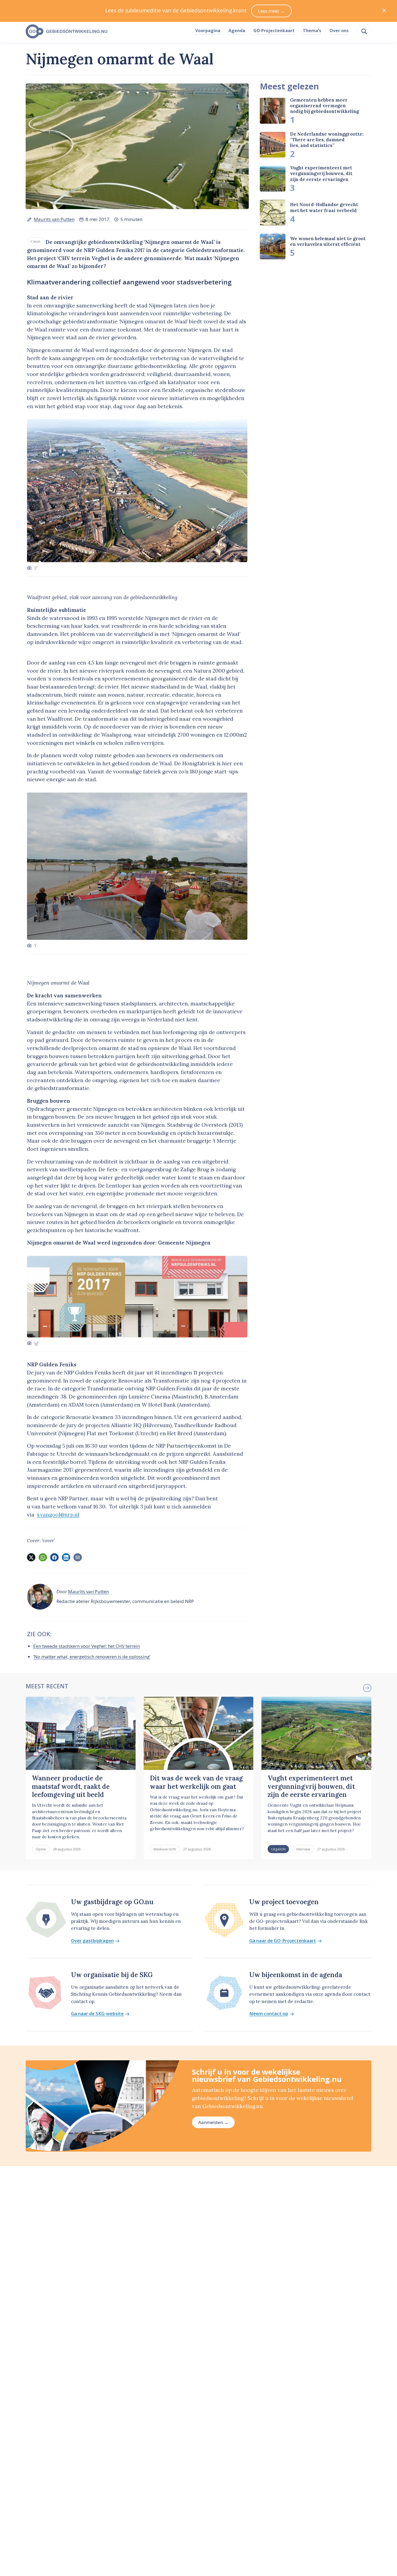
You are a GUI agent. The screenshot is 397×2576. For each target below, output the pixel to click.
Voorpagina (208, 31)
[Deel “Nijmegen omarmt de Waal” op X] (31, 1557)
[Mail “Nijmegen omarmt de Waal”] (78, 1557)
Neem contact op (269, 2014)
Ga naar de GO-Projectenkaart (283, 1941)
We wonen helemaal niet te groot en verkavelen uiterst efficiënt (328, 241)
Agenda (237, 31)
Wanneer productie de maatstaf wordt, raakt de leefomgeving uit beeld (71, 1786)
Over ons (339, 31)
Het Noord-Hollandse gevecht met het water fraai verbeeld (324, 207)
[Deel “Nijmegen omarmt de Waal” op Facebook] (54, 1557)
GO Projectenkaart (274, 31)
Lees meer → (272, 11)
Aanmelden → (213, 2122)
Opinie (41, 1849)
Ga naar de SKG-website (97, 2014)
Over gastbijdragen (92, 1941)
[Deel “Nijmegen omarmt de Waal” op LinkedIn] (66, 1557)
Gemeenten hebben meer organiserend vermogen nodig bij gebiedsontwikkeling (324, 105)
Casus (36, 241)
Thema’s (312, 31)
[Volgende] (367, 1688)
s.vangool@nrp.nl (58, 1515)
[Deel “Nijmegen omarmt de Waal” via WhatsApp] (43, 1557)
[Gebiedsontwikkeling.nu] (107, 32)
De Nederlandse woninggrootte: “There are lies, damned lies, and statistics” (327, 140)
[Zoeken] (364, 31)
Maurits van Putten (54, 219)
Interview (303, 1849)
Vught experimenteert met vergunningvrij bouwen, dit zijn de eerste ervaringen (321, 174)
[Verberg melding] (384, 11)
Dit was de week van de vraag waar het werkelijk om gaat (196, 1782)
